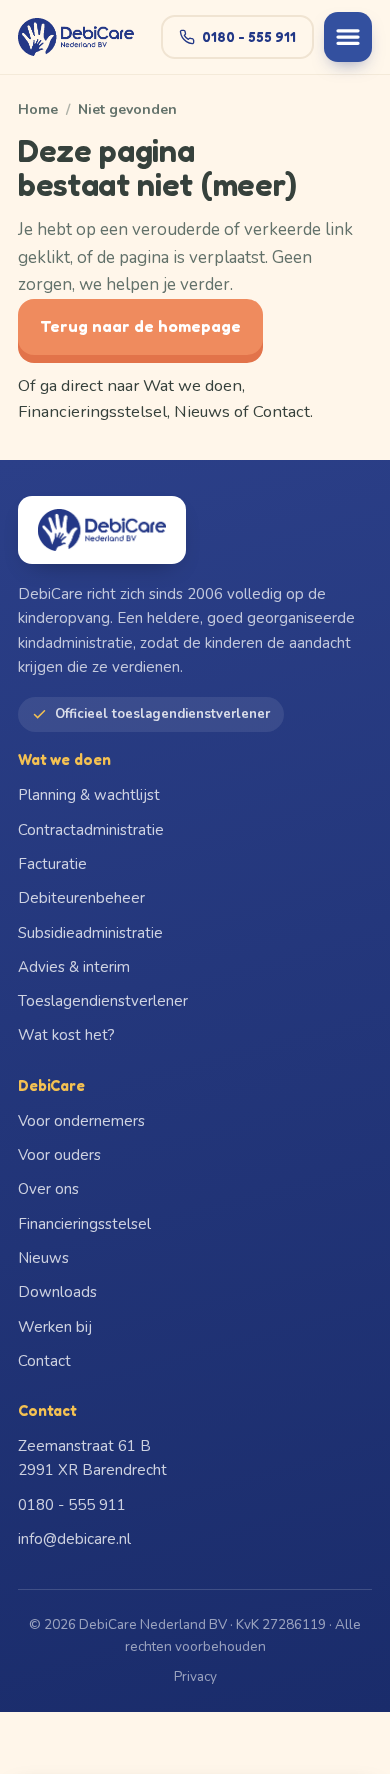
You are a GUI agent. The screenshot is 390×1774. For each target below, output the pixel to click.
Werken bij (55, 1327)
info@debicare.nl (74, 1539)
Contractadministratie (91, 830)
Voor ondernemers (81, 1121)
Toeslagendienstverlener (103, 1001)
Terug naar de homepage (140, 326)
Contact (281, 411)
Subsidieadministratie (90, 933)
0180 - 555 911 (249, 36)
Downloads (57, 1292)
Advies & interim (74, 967)
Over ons (48, 1189)
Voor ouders (59, 1155)
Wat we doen (192, 385)
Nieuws (202, 411)
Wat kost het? (66, 1035)
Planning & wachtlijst (89, 795)
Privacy (195, 1676)
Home (38, 109)
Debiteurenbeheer (81, 898)
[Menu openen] (348, 37)
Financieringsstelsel (92, 411)
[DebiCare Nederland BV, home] (76, 37)
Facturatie (52, 864)
